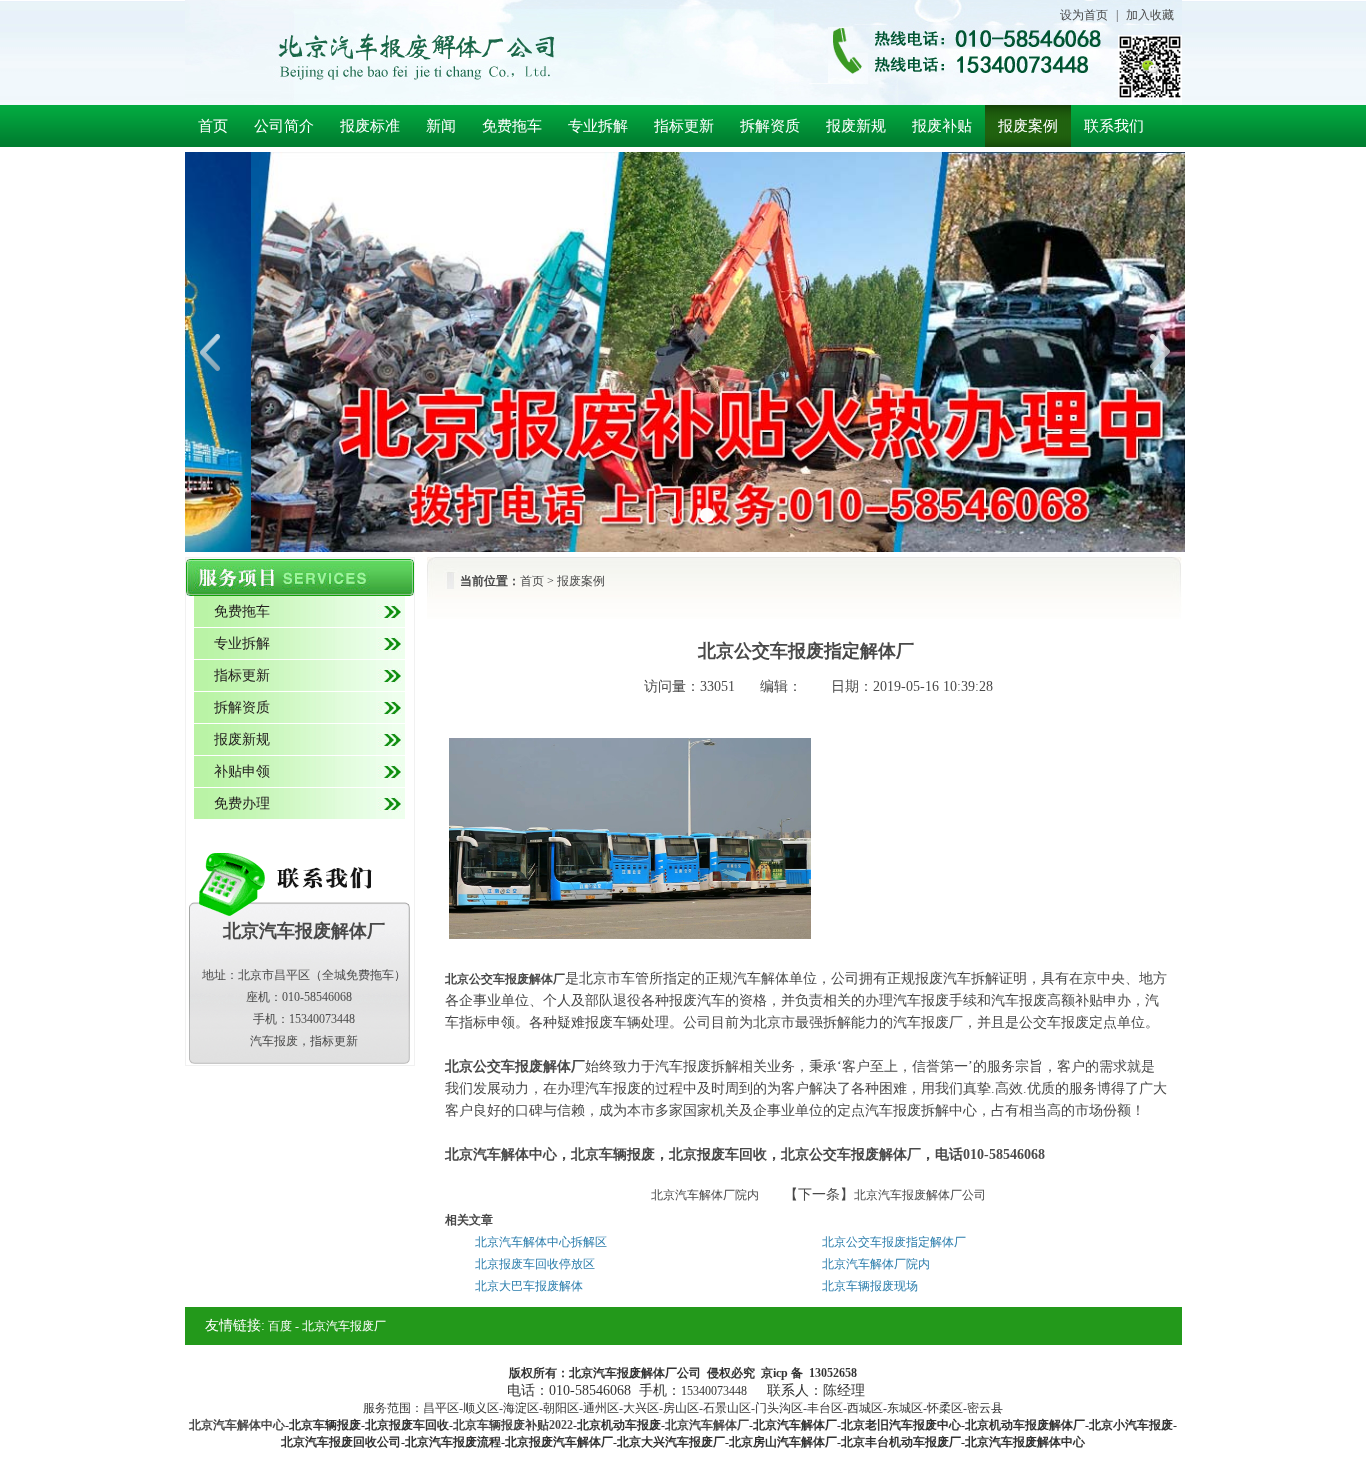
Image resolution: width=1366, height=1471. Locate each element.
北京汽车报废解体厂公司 (920, 1195)
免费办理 (242, 803)
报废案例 (1028, 126)
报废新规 (856, 126)
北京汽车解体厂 (707, 1425)
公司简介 (284, 126)
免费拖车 (512, 126)
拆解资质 (770, 126)
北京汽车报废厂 (344, 1326)
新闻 (441, 126)
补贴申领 (242, 771)
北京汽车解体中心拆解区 (541, 1242)
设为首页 (1084, 15)
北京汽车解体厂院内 (705, 1195)
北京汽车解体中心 (237, 1425)
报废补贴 (942, 126)
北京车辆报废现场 (870, 1286)
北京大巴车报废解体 (529, 1286)
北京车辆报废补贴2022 (513, 1425)
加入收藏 (1150, 15)
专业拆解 (598, 126)
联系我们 (1114, 126)
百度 (280, 1326)
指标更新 (684, 126)
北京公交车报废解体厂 (505, 979)
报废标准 (370, 126)
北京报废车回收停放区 (535, 1264)
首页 (213, 126)
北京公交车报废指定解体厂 (894, 1242)
